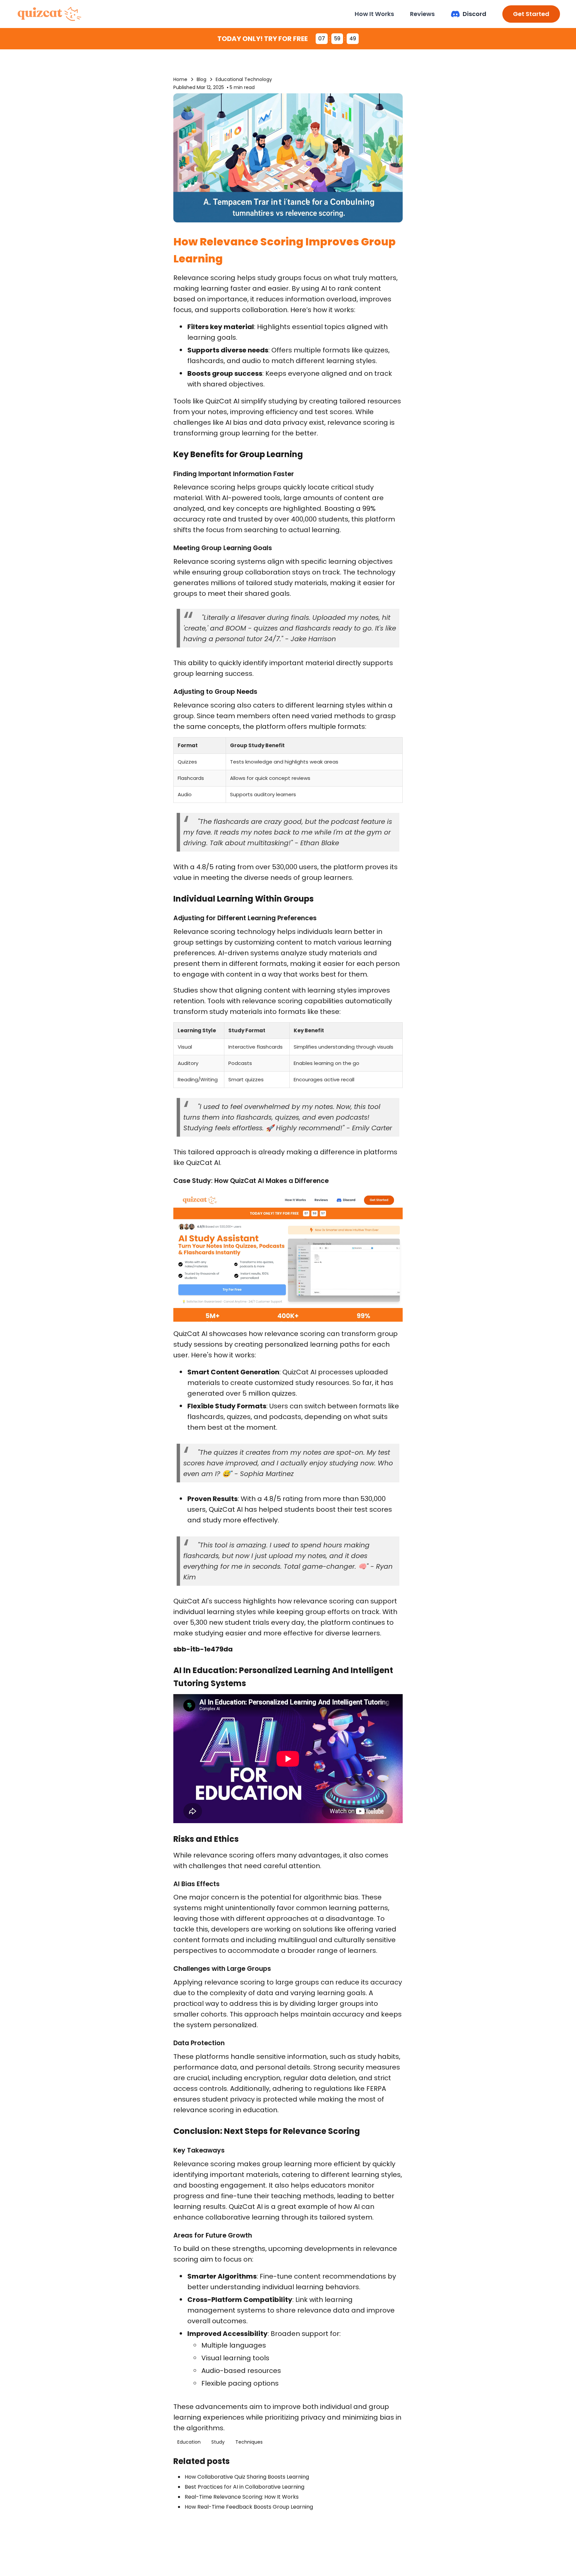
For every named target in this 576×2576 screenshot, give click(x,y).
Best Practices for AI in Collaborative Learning (244, 2487)
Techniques (249, 2442)
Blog (201, 79)
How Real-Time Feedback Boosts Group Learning (249, 2507)
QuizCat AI (222, 401)
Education (189, 2442)
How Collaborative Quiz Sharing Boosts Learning (247, 2477)
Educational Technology (244, 79)
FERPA (376, 2089)
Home (180, 79)
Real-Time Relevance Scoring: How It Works (242, 2497)
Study (218, 2442)
